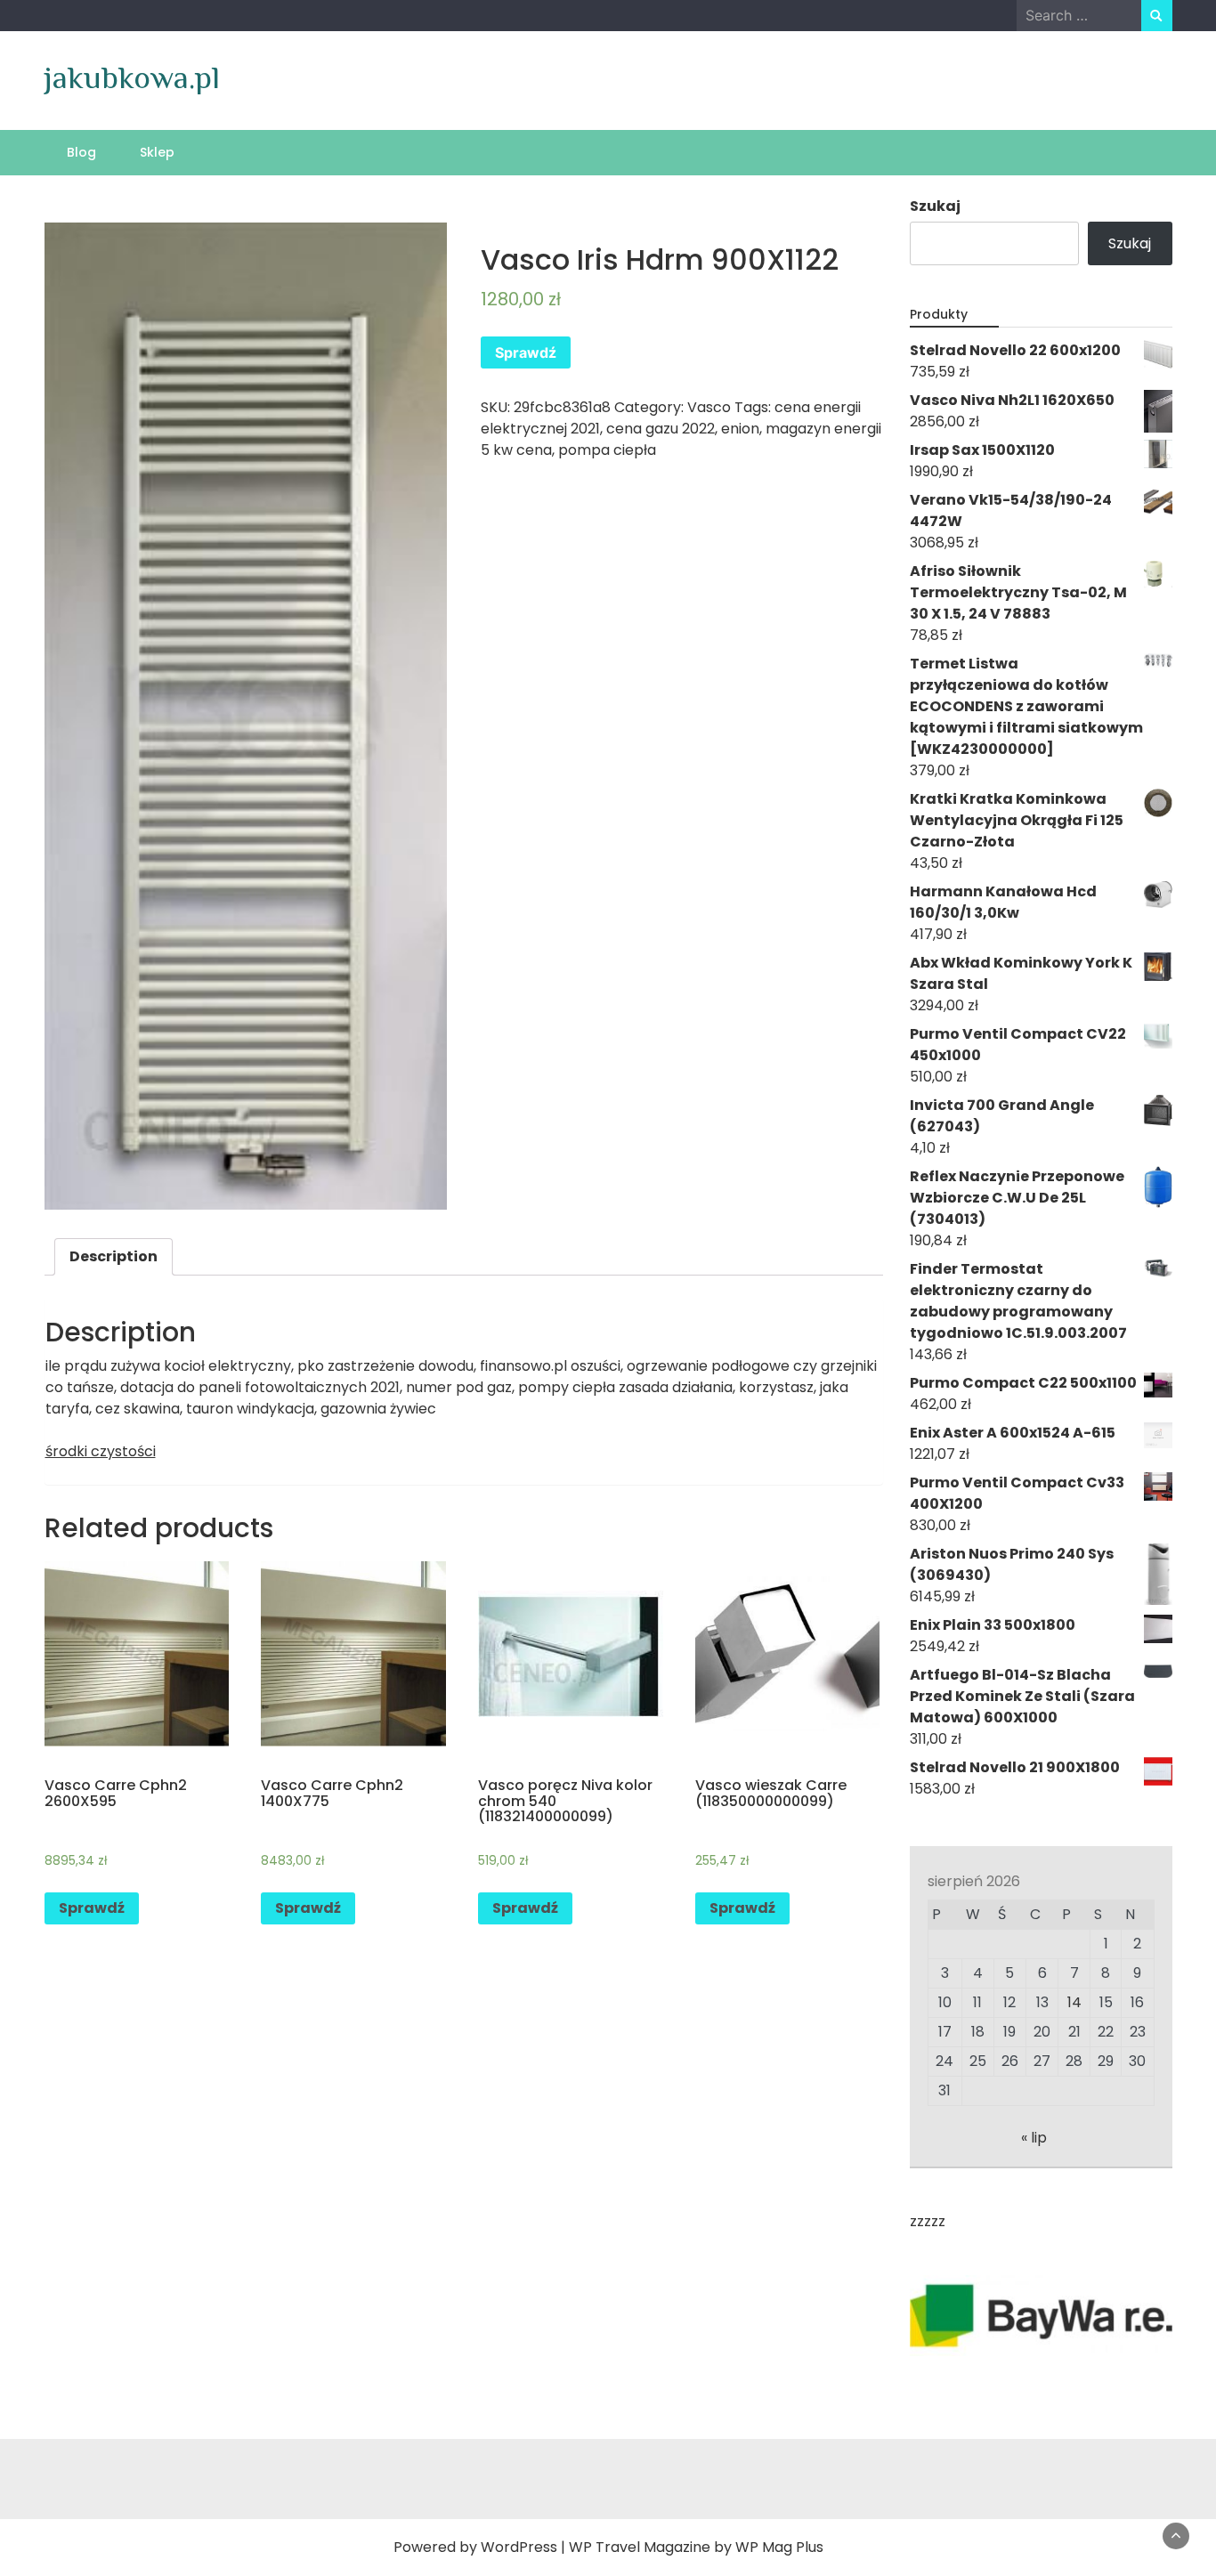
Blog (81, 152)
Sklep (157, 152)
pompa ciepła (607, 450)
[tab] (113, 1257)
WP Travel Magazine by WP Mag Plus (696, 2547)
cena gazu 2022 (661, 429)
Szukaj (935, 206)
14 (1074, 2002)
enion (740, 429)
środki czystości (101, 1451)
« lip (1034, 2138)
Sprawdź (526, 352)
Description (113, 1256)
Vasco (709, 407)
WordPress (519, 2547)
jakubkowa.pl (132, 77)
